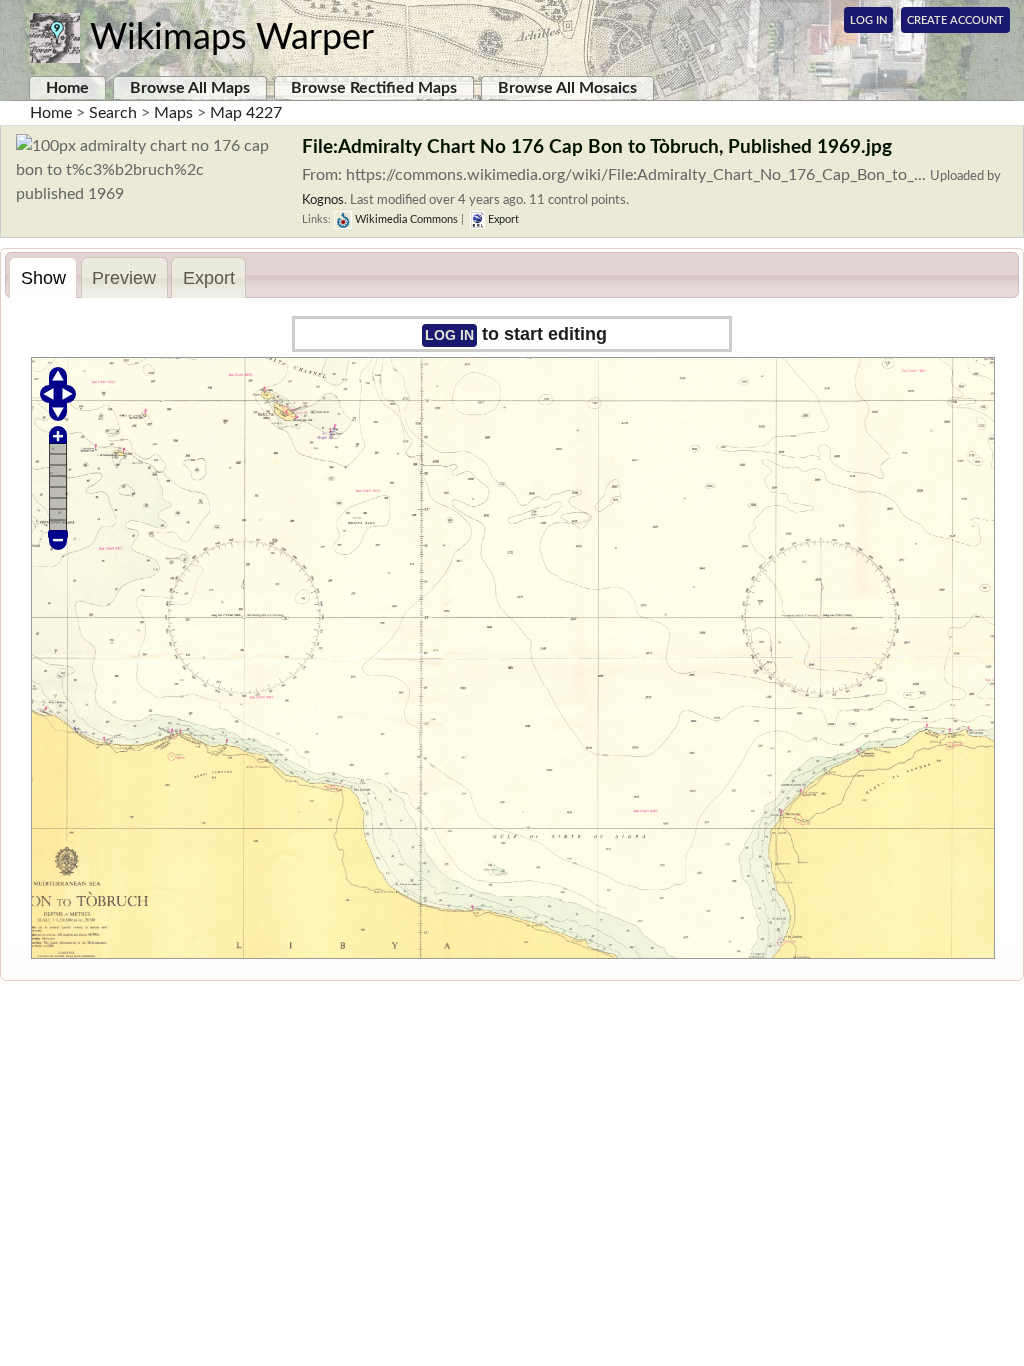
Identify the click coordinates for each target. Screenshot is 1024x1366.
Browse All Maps (190, 88)
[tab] (43, 277)
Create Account (955, 20)
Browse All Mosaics (567, 88)
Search (113, 113)
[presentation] (43, 278)
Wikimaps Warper (232, 38)
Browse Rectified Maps (374, 88)
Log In (868, 20)
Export (502, 219)
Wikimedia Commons (405, 219)
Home (67, 88)
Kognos (323, 200)
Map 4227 (246, 113)
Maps (173, 113)
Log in (449, 335)
